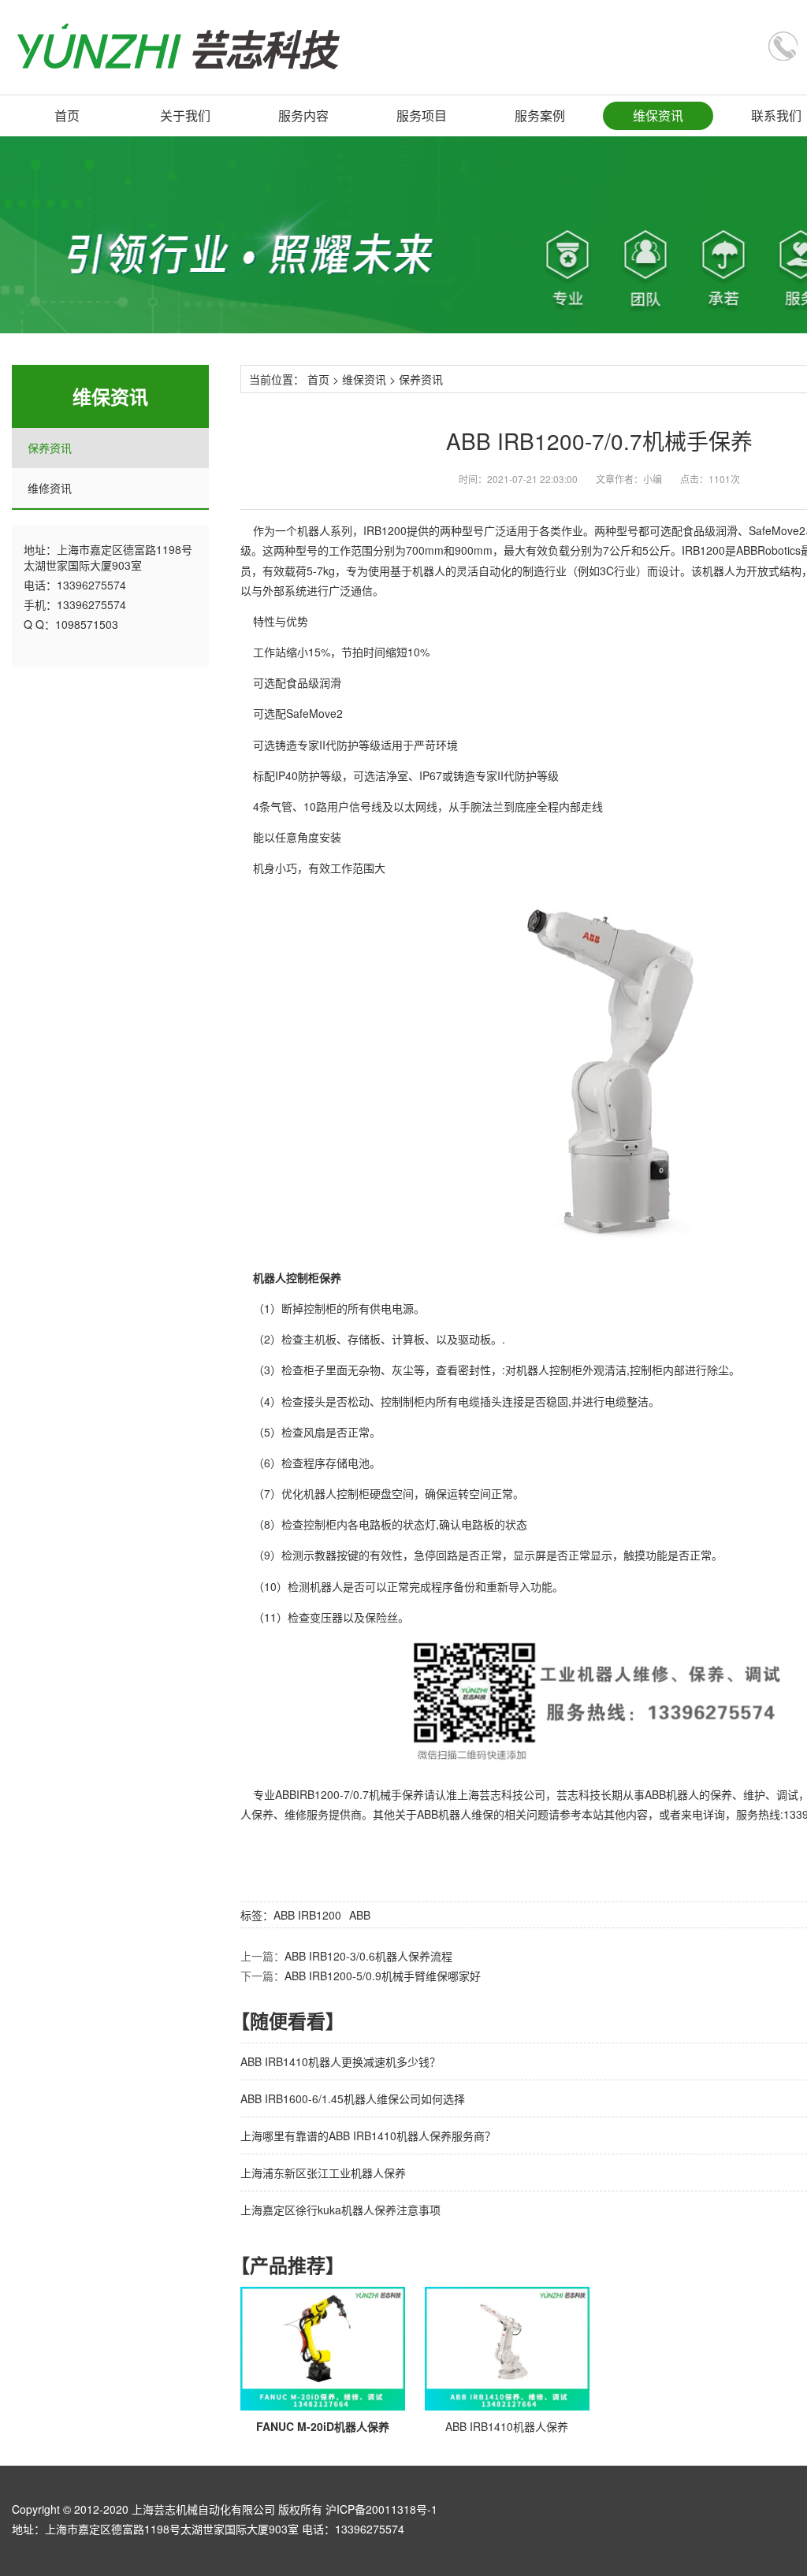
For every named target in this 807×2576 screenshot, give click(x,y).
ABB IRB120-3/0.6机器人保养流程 (368, 1956)
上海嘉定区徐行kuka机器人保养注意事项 (340, 2210)
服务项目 (422, 115)
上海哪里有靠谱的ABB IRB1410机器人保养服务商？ (368, 2136)
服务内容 (303, 115)
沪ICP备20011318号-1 (381, 2509)
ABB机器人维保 (455, 1814)
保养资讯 (50, 448)
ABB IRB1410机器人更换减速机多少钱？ (340, 2061)
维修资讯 (50, 488)
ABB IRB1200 (307, 1915)
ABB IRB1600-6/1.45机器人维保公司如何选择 (353, 2098)
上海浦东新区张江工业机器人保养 (323, 2173)
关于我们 (185, 115)
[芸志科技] (179, 47)
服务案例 (540, 115)
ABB (360, 1915)
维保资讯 (658, 115)
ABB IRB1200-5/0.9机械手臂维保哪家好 (383, 1976)
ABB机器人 (672, 1794)
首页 (67, 115)
